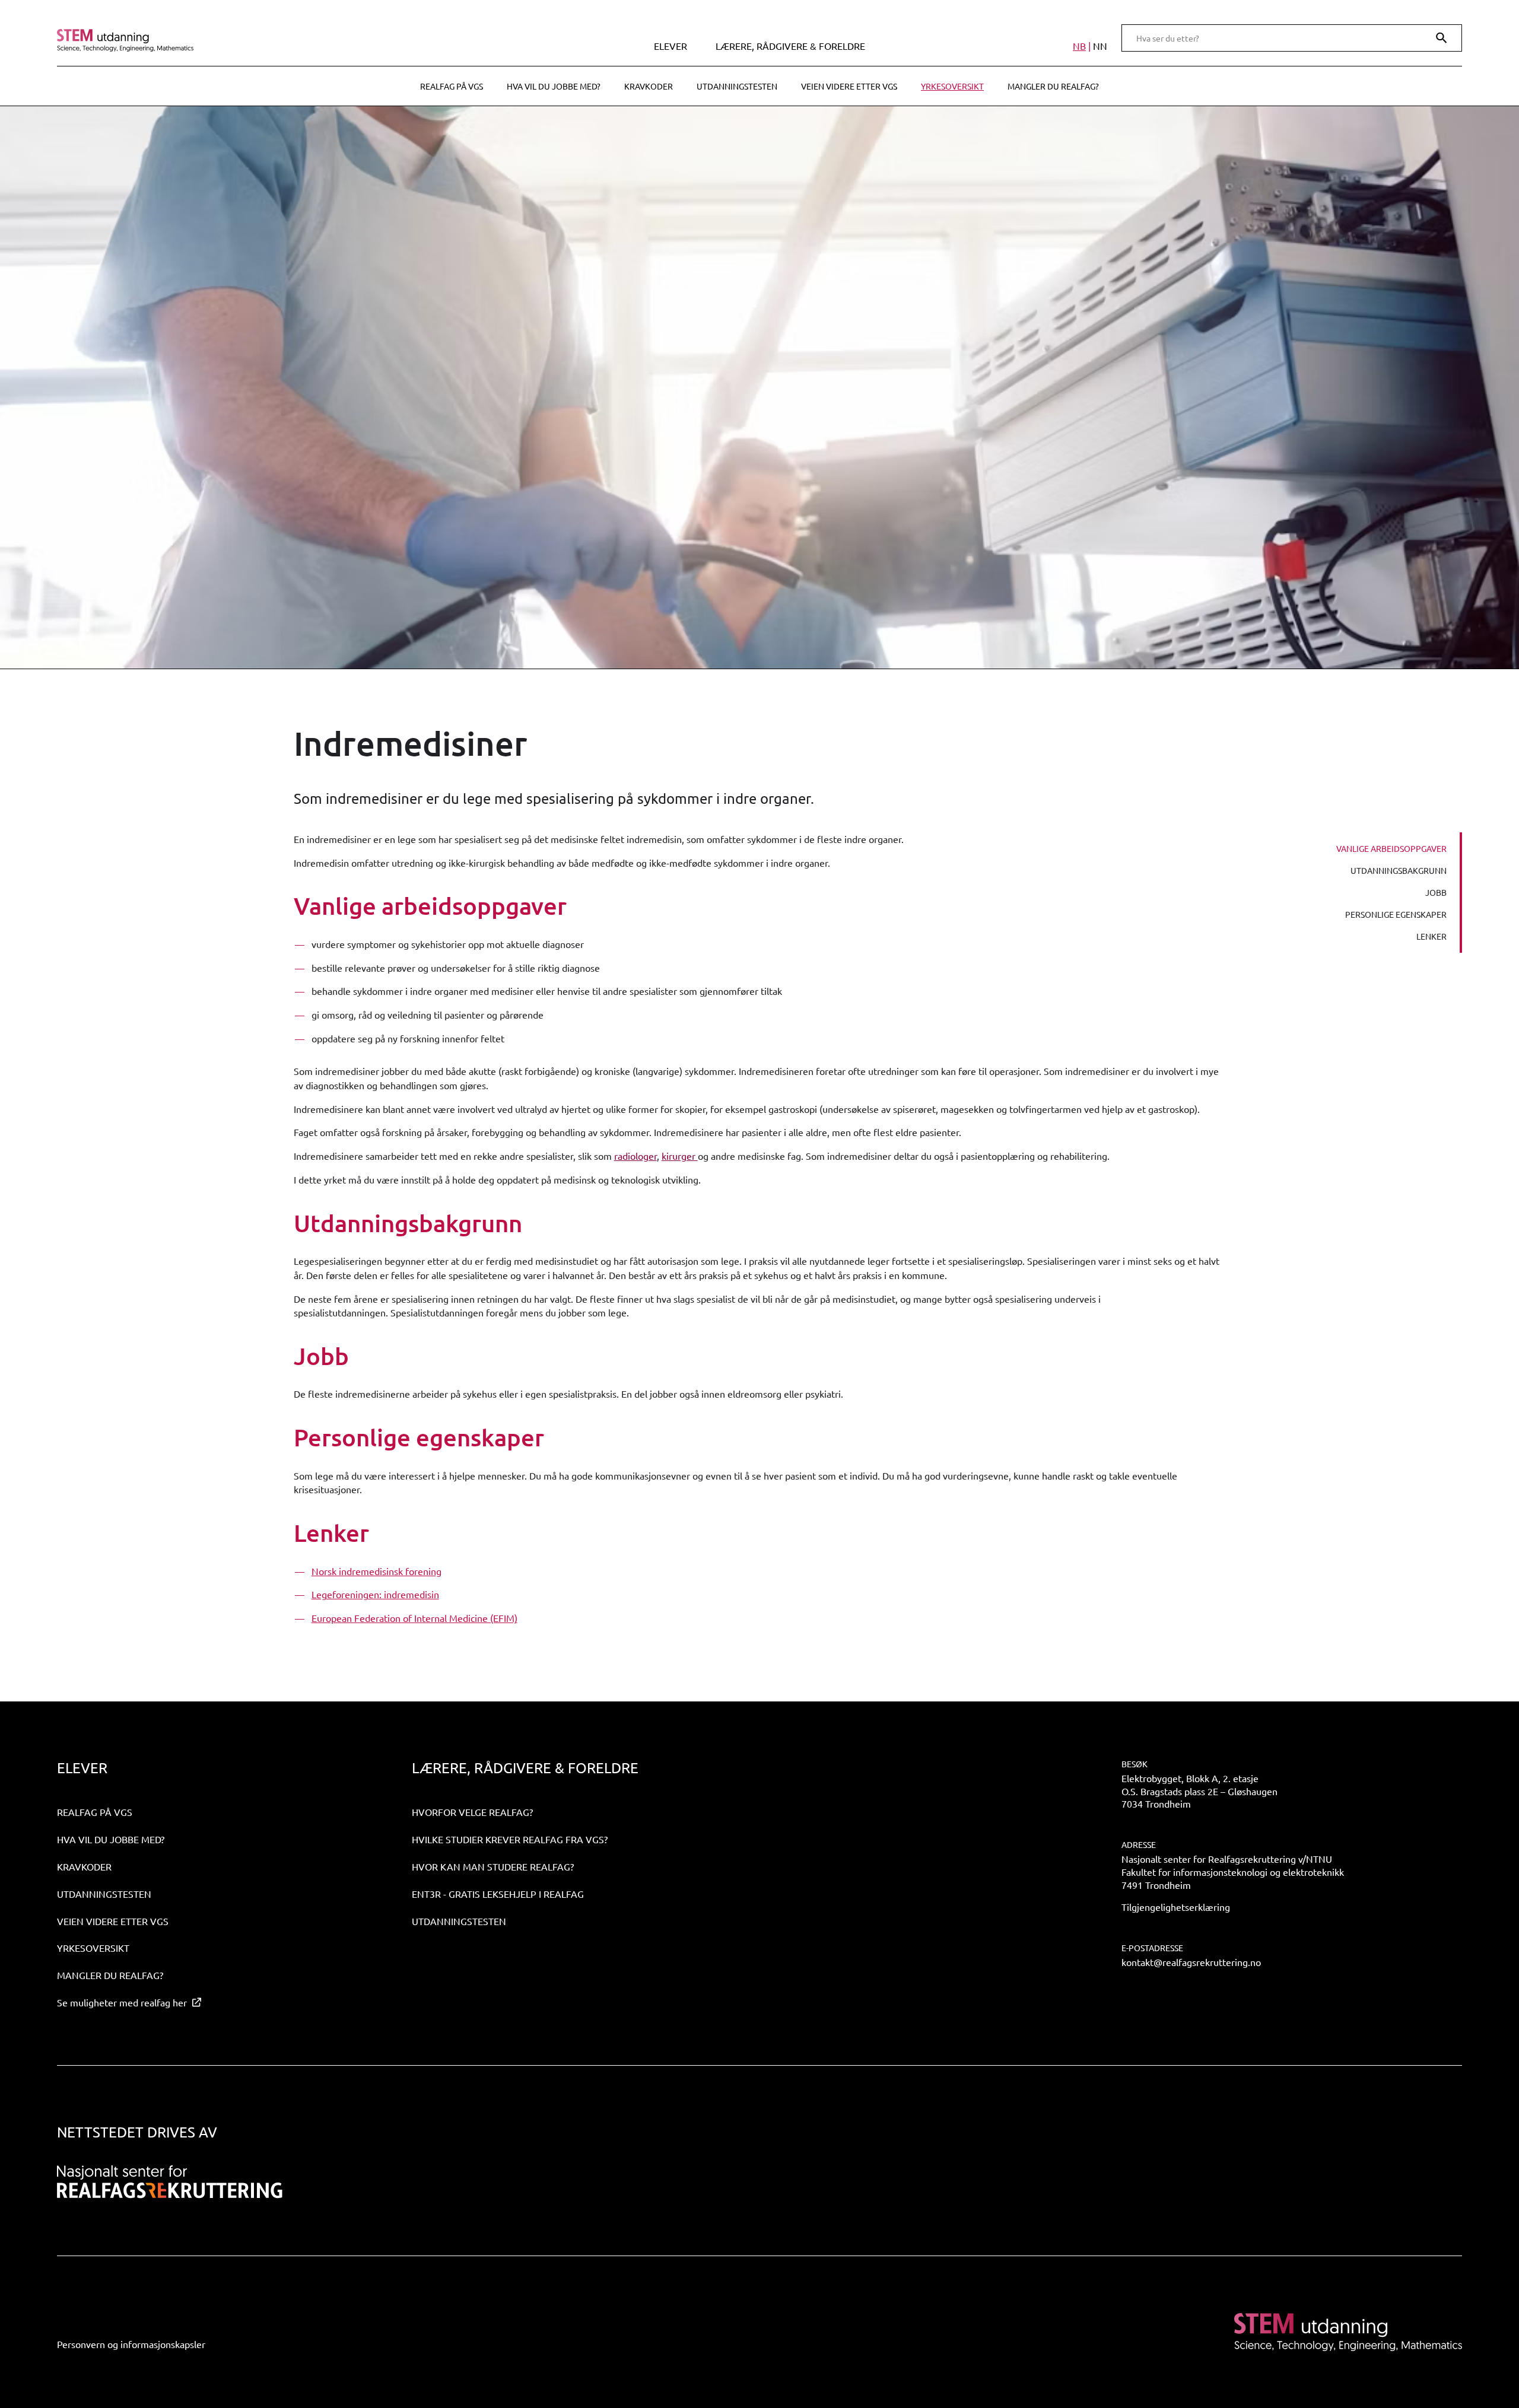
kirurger (680, 1156)
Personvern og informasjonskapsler (131, 2344)
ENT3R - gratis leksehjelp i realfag (498, 1894)
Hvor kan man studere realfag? (493, 1866)
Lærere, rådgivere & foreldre (790, 46)
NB (1079, 46)
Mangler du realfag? (1053, 86)
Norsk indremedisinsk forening (376, 1571)
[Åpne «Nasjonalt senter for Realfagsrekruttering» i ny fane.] (170, 2182)
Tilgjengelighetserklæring (1176, 1907)
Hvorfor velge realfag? (472, 1812)
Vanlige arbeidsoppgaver (1391, 848)
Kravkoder (649, 86)
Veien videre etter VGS (849, 86)
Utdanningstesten (737, 86)
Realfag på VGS (452, 86)
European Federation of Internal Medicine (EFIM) (414, 1618)
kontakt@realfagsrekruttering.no (1191, 1962)
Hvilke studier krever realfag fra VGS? (510, 1839)
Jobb (1436, 892)
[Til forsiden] (227, 40)
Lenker (1431, 936)
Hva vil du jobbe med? (554, 86)
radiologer (635, 1156)
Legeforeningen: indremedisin (375, 1594)
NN (1100, 46)
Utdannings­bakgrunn (1399, 870)
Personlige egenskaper (1396, 914)
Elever (670, 46)
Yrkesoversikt (952, 86)
